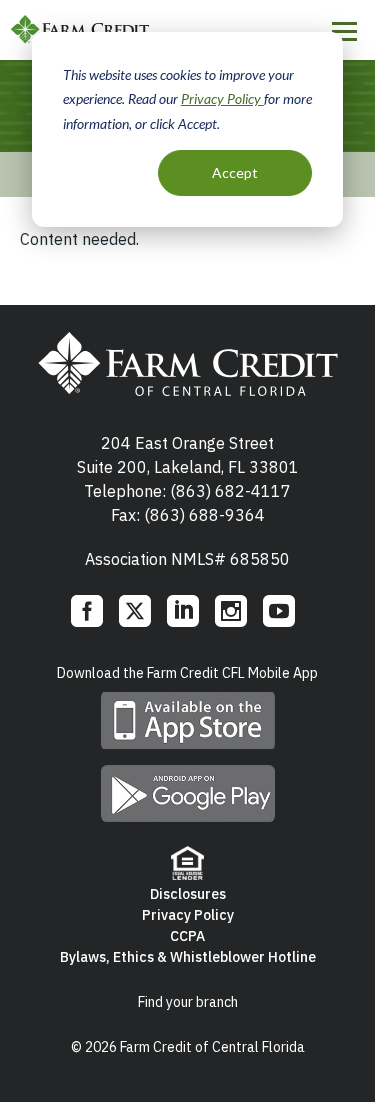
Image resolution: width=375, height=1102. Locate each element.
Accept (235, 172)
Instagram (231, 611)
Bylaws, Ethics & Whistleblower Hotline (188, 957)
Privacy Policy (222, 98)
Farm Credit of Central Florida (80, 30)
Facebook (87, 611)
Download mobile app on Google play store (188, 793)
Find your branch (188, 1002)
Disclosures (188, 894)
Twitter (135, 611)
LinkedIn (183, 611)
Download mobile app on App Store (188, 720)
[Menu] (344, 31)
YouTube (279, 611)
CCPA (187, 936)
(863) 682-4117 (230, 491)
